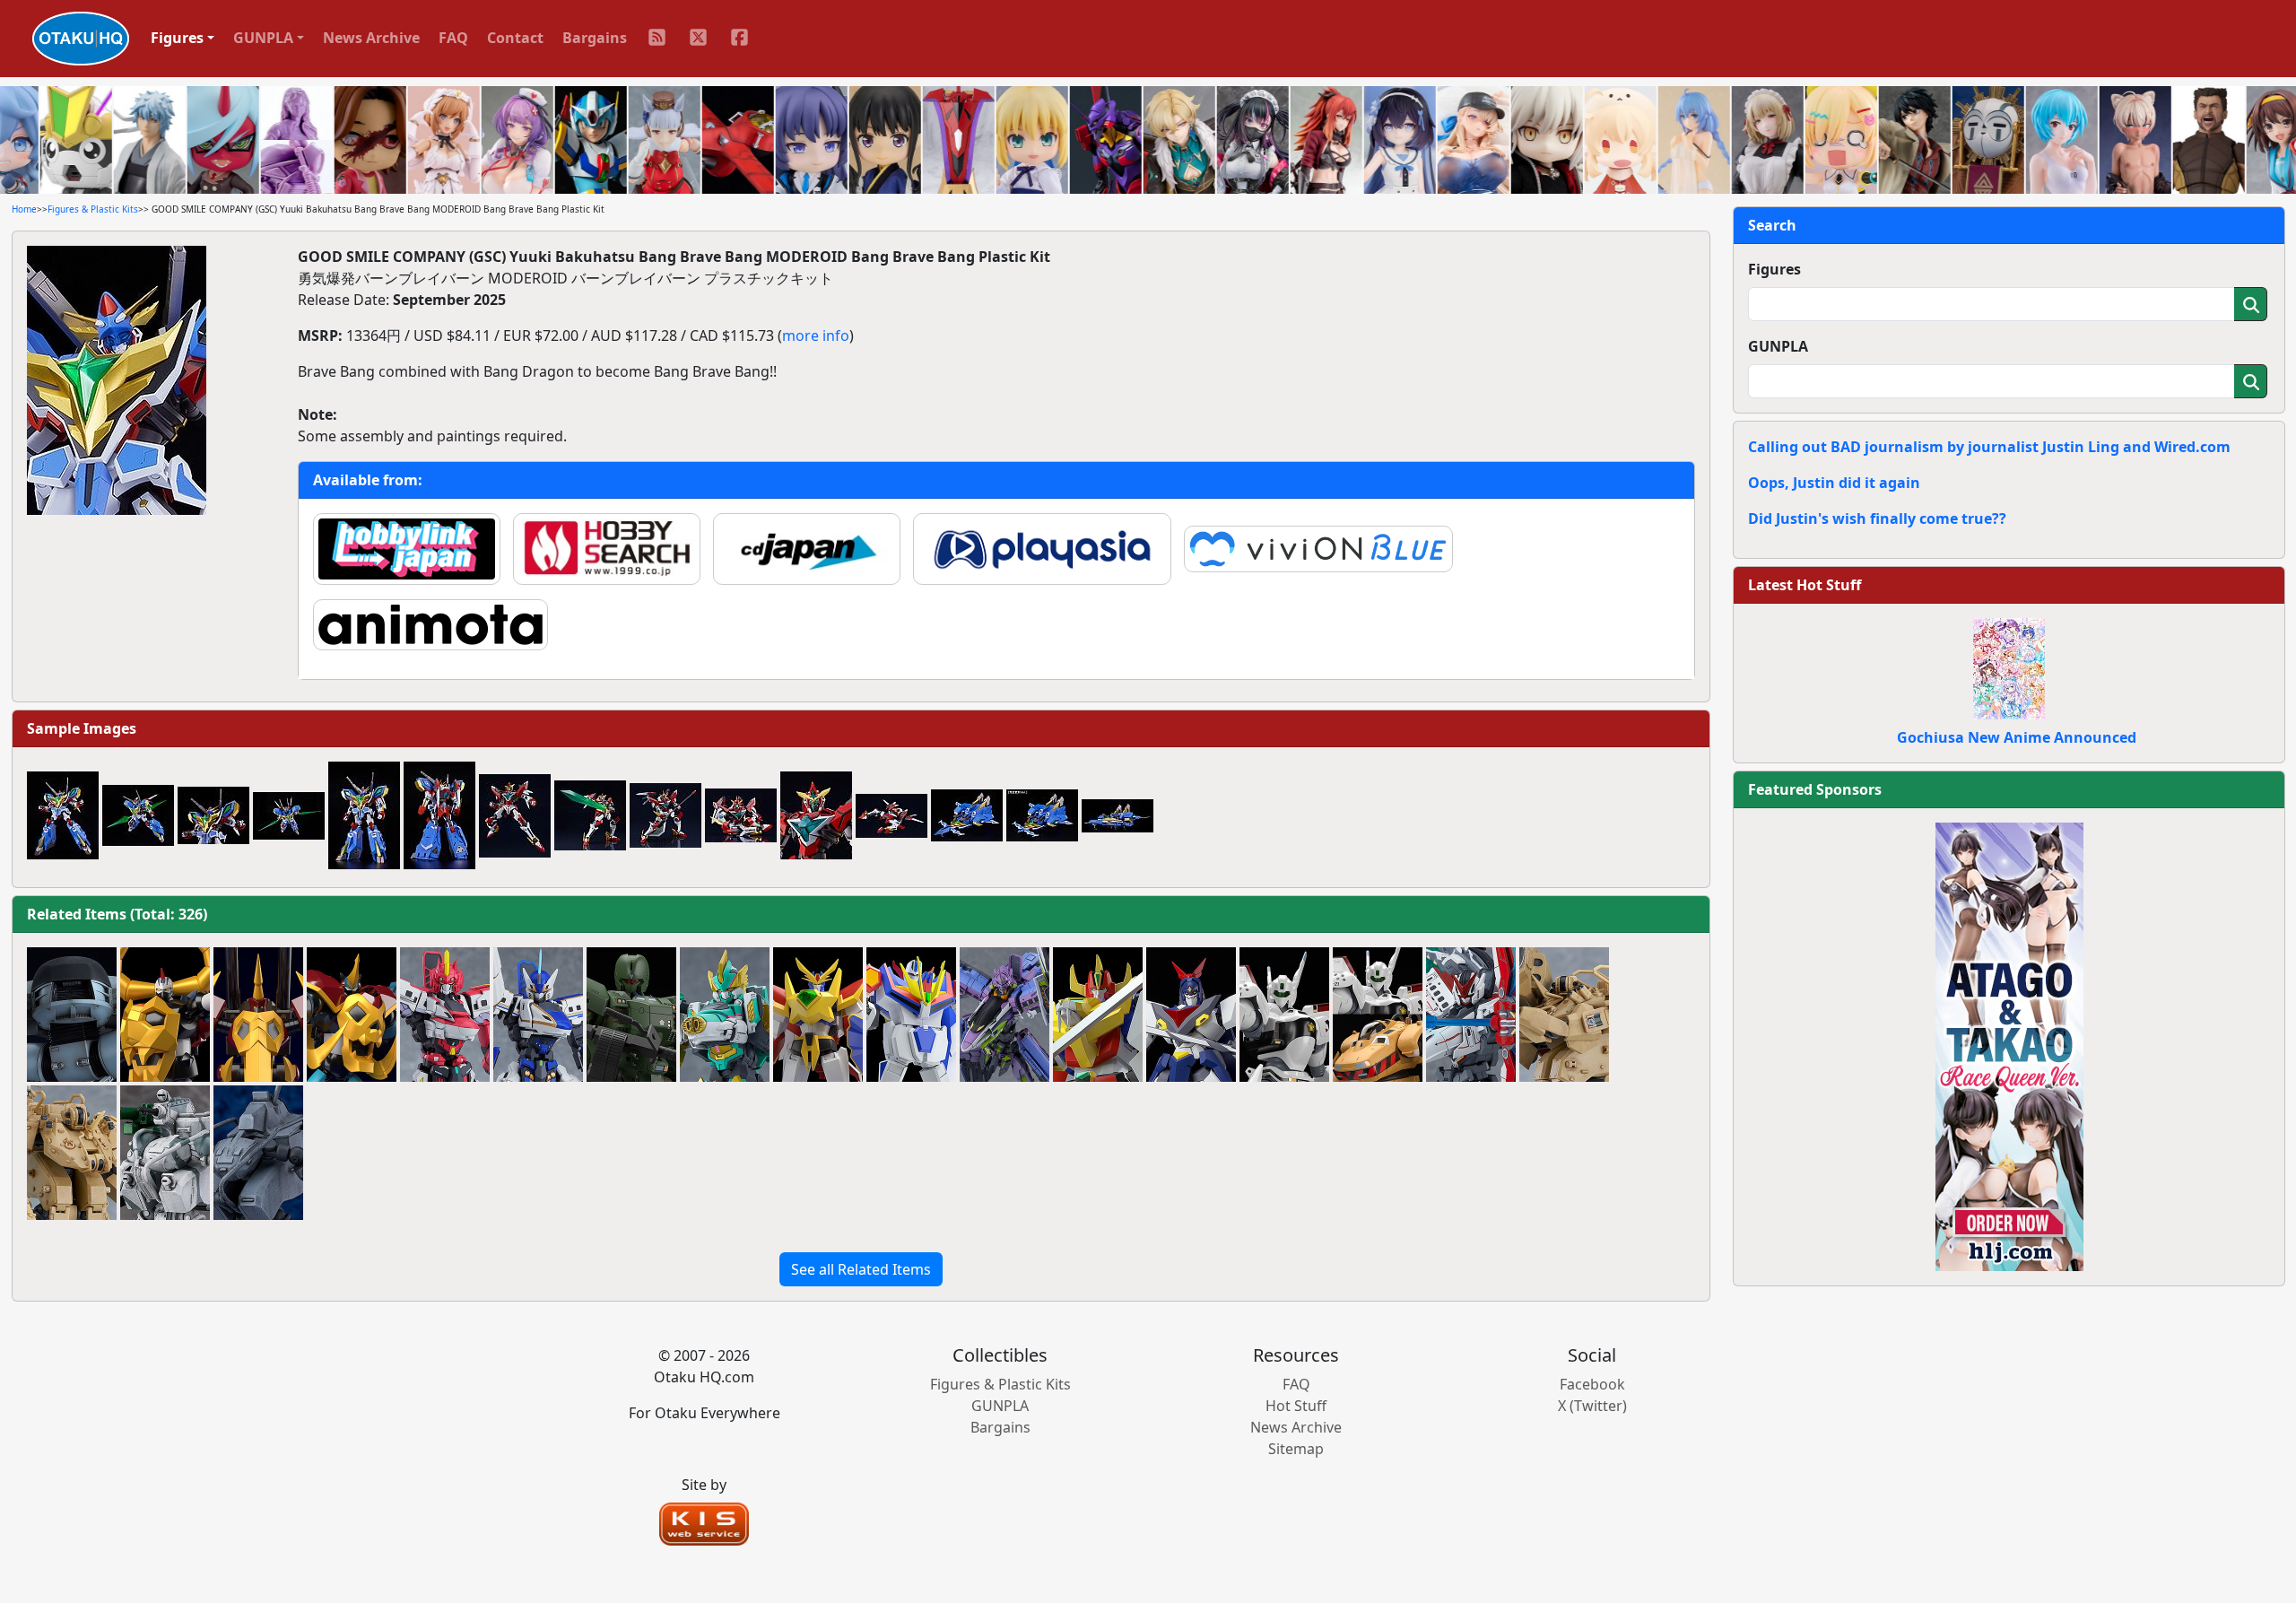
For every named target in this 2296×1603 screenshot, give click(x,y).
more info (816, 335)
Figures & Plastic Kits (93, 209)
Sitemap (1296, 1449)
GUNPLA (1778, 346)
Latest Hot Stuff (1805, 585)
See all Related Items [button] (861, 1269)
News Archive (371, 38)
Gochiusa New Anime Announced (2017, 737)
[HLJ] (2009, 1045)
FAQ (453, 38)
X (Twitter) (1592, 1406)
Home (24, 209)
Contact (515, 38)
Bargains (595, 38)
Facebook (1592, 1384)
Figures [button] (177, 38)
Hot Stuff (1296, 1406)
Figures (1774, 269)
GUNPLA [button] (263, 38)
